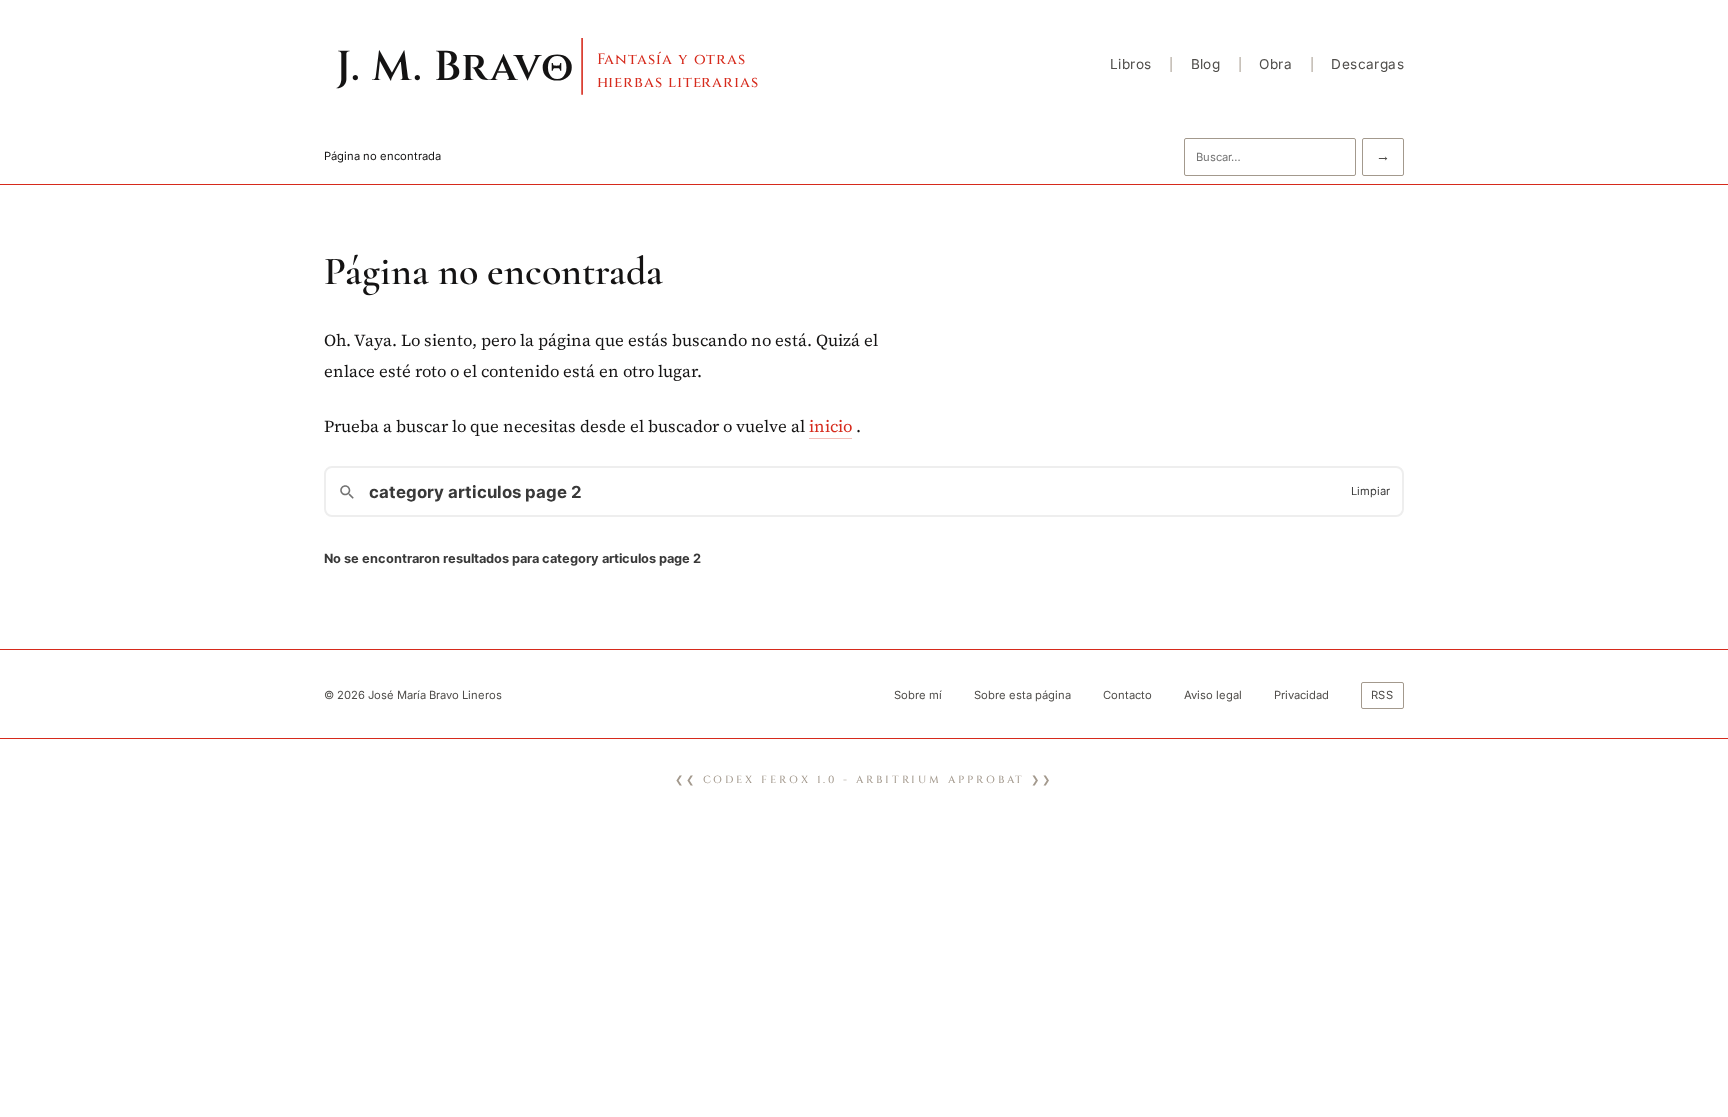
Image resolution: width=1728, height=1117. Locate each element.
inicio (830, 426)
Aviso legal (1213, 695)
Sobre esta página (1022, 695)
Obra (1275, 64)
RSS (1383, 695)
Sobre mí (918, 695)
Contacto (1127, 695)
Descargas (1367, 64)
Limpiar (1370, 491)
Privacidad (1301, 695)
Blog (1206, 64)
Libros (1130, 64)
